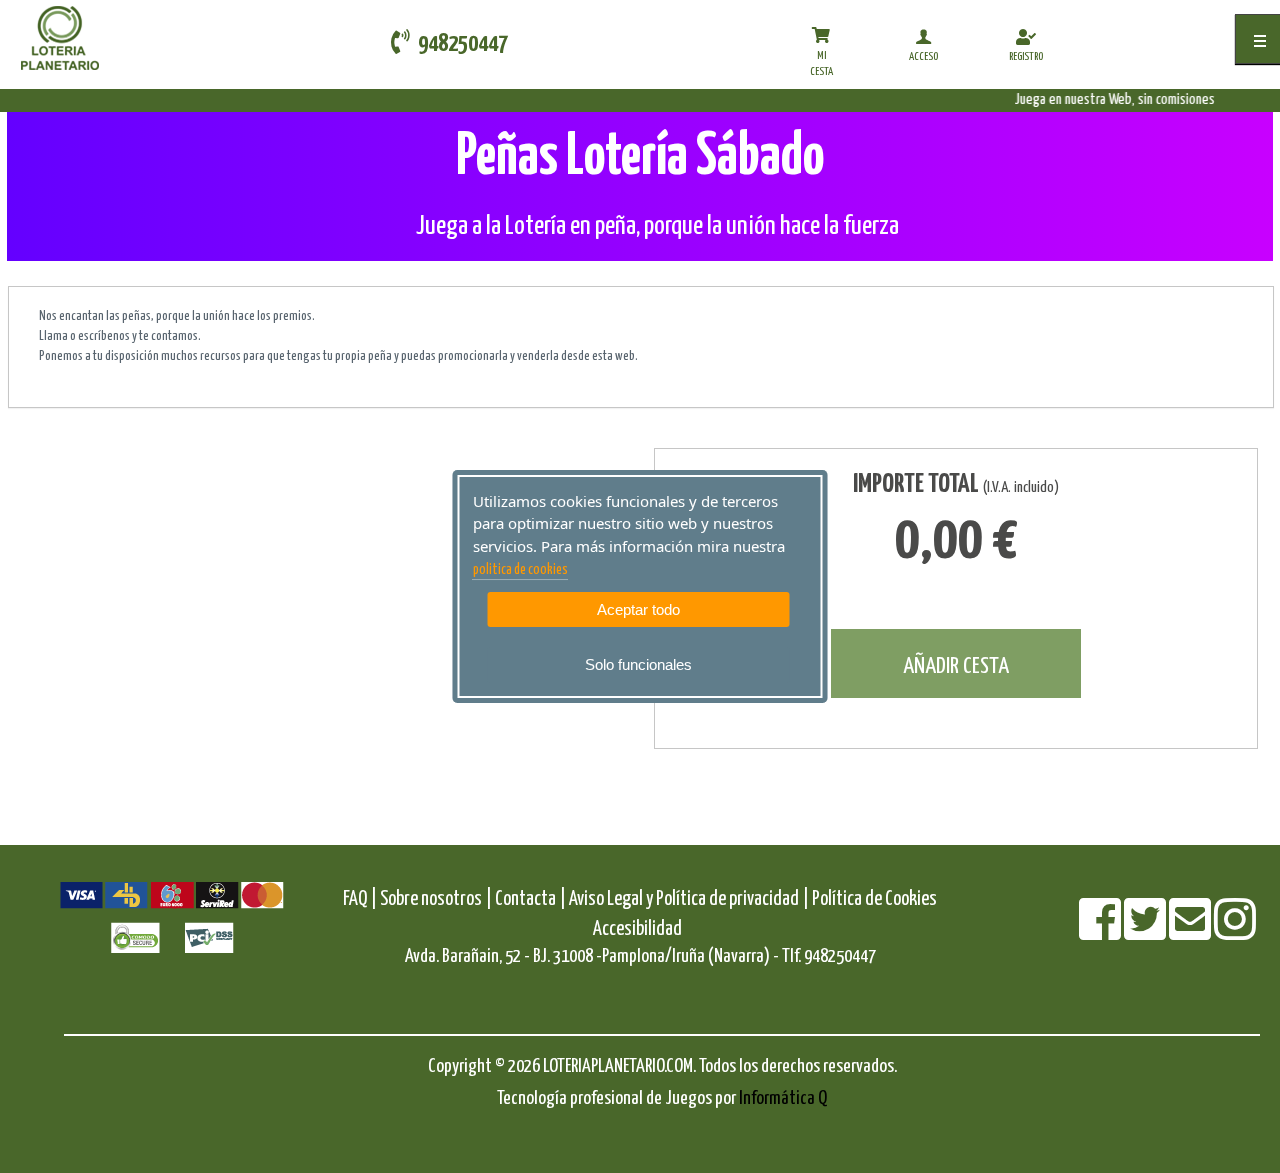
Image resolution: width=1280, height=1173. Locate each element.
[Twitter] (1146, 932)
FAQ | (361, 899)
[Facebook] (1101, 932)
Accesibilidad (637, 929)
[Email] (1191, 932)
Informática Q (783, 1098)
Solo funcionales (638, 664)
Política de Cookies (874, 899)
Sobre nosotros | (436, 899)
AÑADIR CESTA (956, 666)
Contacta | (530, 899)
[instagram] (1235, 932)
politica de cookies (520, 570)
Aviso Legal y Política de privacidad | (690, 899)
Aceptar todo (638, 609)
